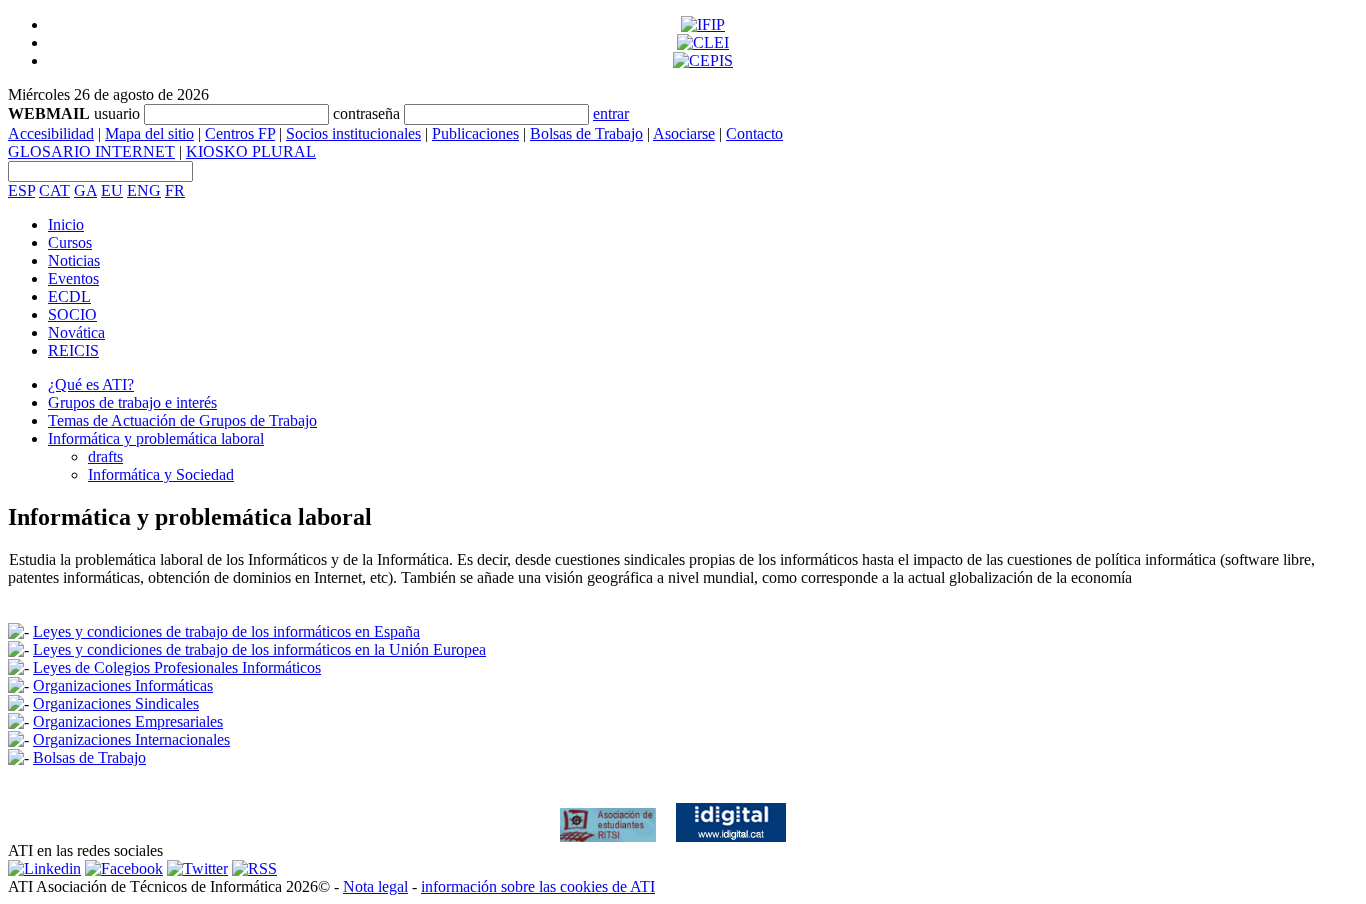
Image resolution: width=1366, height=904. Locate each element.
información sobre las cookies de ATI (538, 886)
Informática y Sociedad (161, 474)
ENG (144, 190)
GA (85, 190)
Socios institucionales (353, 133)
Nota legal (375, 886)
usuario (117, 113)
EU (112, 190)
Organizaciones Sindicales (116, 703)
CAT (54, 190)
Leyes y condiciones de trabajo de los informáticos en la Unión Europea (259, 649)
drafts (105, 456)
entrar (611, 113)
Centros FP (240, 133)
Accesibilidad (51, 133)
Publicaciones (475, 133)
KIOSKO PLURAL (251, 151)
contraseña (366, 113)
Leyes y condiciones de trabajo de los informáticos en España (226, 631)
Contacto (754, 133)
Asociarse (684, 133)
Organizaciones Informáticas (123, 685)
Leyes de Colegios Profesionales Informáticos (177, 667)
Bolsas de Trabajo (586, 133)
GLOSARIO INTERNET (91, 151)
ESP (21, 190)
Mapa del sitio (149, 133)
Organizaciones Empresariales (128, 721)
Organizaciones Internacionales (131, 739)
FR (175, 190)
